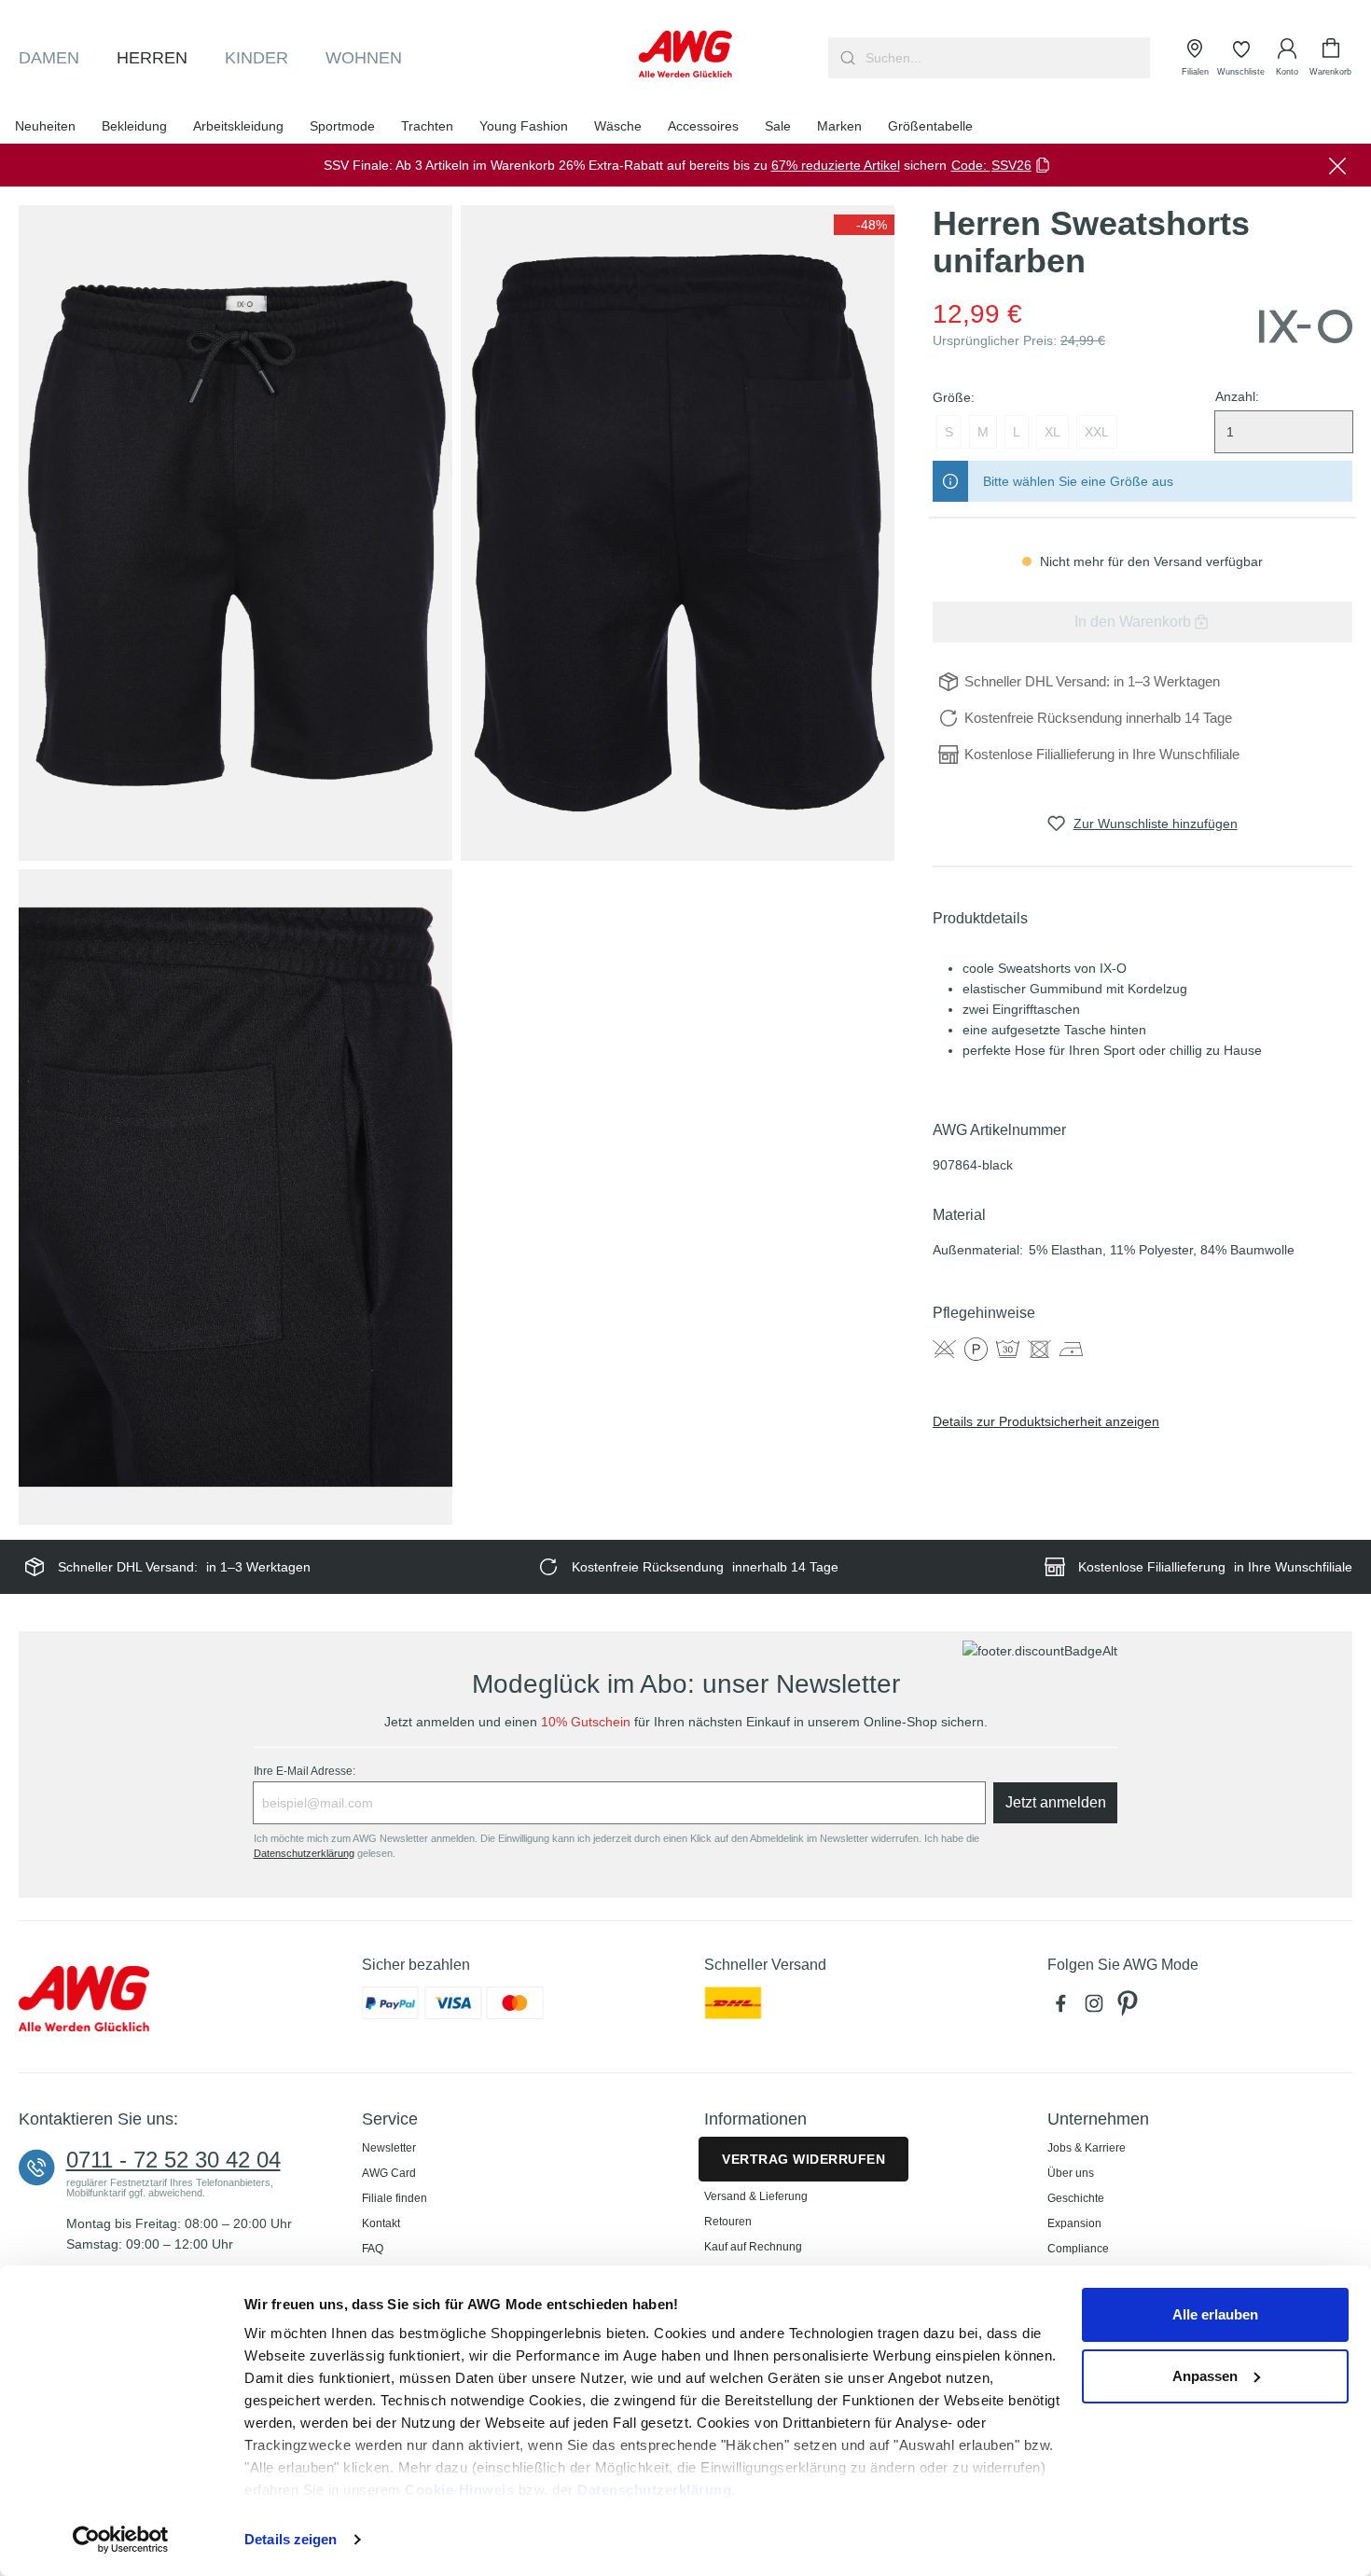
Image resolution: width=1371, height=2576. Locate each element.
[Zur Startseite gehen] (685, 54)
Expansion (1074, 2223)
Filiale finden (395, 2198)
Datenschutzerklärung (654, 2490)
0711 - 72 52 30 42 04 (173, 2160)
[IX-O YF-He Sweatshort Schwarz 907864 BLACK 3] (235, 1197)
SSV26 (1011, 165)
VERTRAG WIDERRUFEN (803, 2159)
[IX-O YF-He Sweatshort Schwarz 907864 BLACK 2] (678, 533)
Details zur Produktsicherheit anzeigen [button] (1046, 1421)
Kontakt (381, 2223)
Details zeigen (291, 2539)
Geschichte (1076, 2198)
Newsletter (389, 2148)
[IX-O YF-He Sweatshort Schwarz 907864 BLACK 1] (235, 533)
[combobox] (1006, 58)
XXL (1097, 432)
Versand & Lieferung (756, 2196)
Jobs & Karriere (1087, 2148)
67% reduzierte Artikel (836, 165)
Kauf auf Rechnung (753, 2247)
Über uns (1071, 2173)
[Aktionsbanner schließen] (1337, 165)
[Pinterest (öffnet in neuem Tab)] (1129, 2008)
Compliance (1078, 2249)
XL (1052, 432)
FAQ (373, 2249)
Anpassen (1205, 2376)
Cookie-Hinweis (459, 2490)
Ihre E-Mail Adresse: (305, 1771)
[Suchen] (845, 58)
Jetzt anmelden (1056, 1802)
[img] (864, 225)
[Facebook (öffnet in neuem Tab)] (1064, 2008)
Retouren (728, 2222)
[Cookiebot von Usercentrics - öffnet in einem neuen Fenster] (121, 2540)
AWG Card (389, 2173)
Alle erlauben (1215, 2314)
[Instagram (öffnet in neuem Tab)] (1098, 2008)
